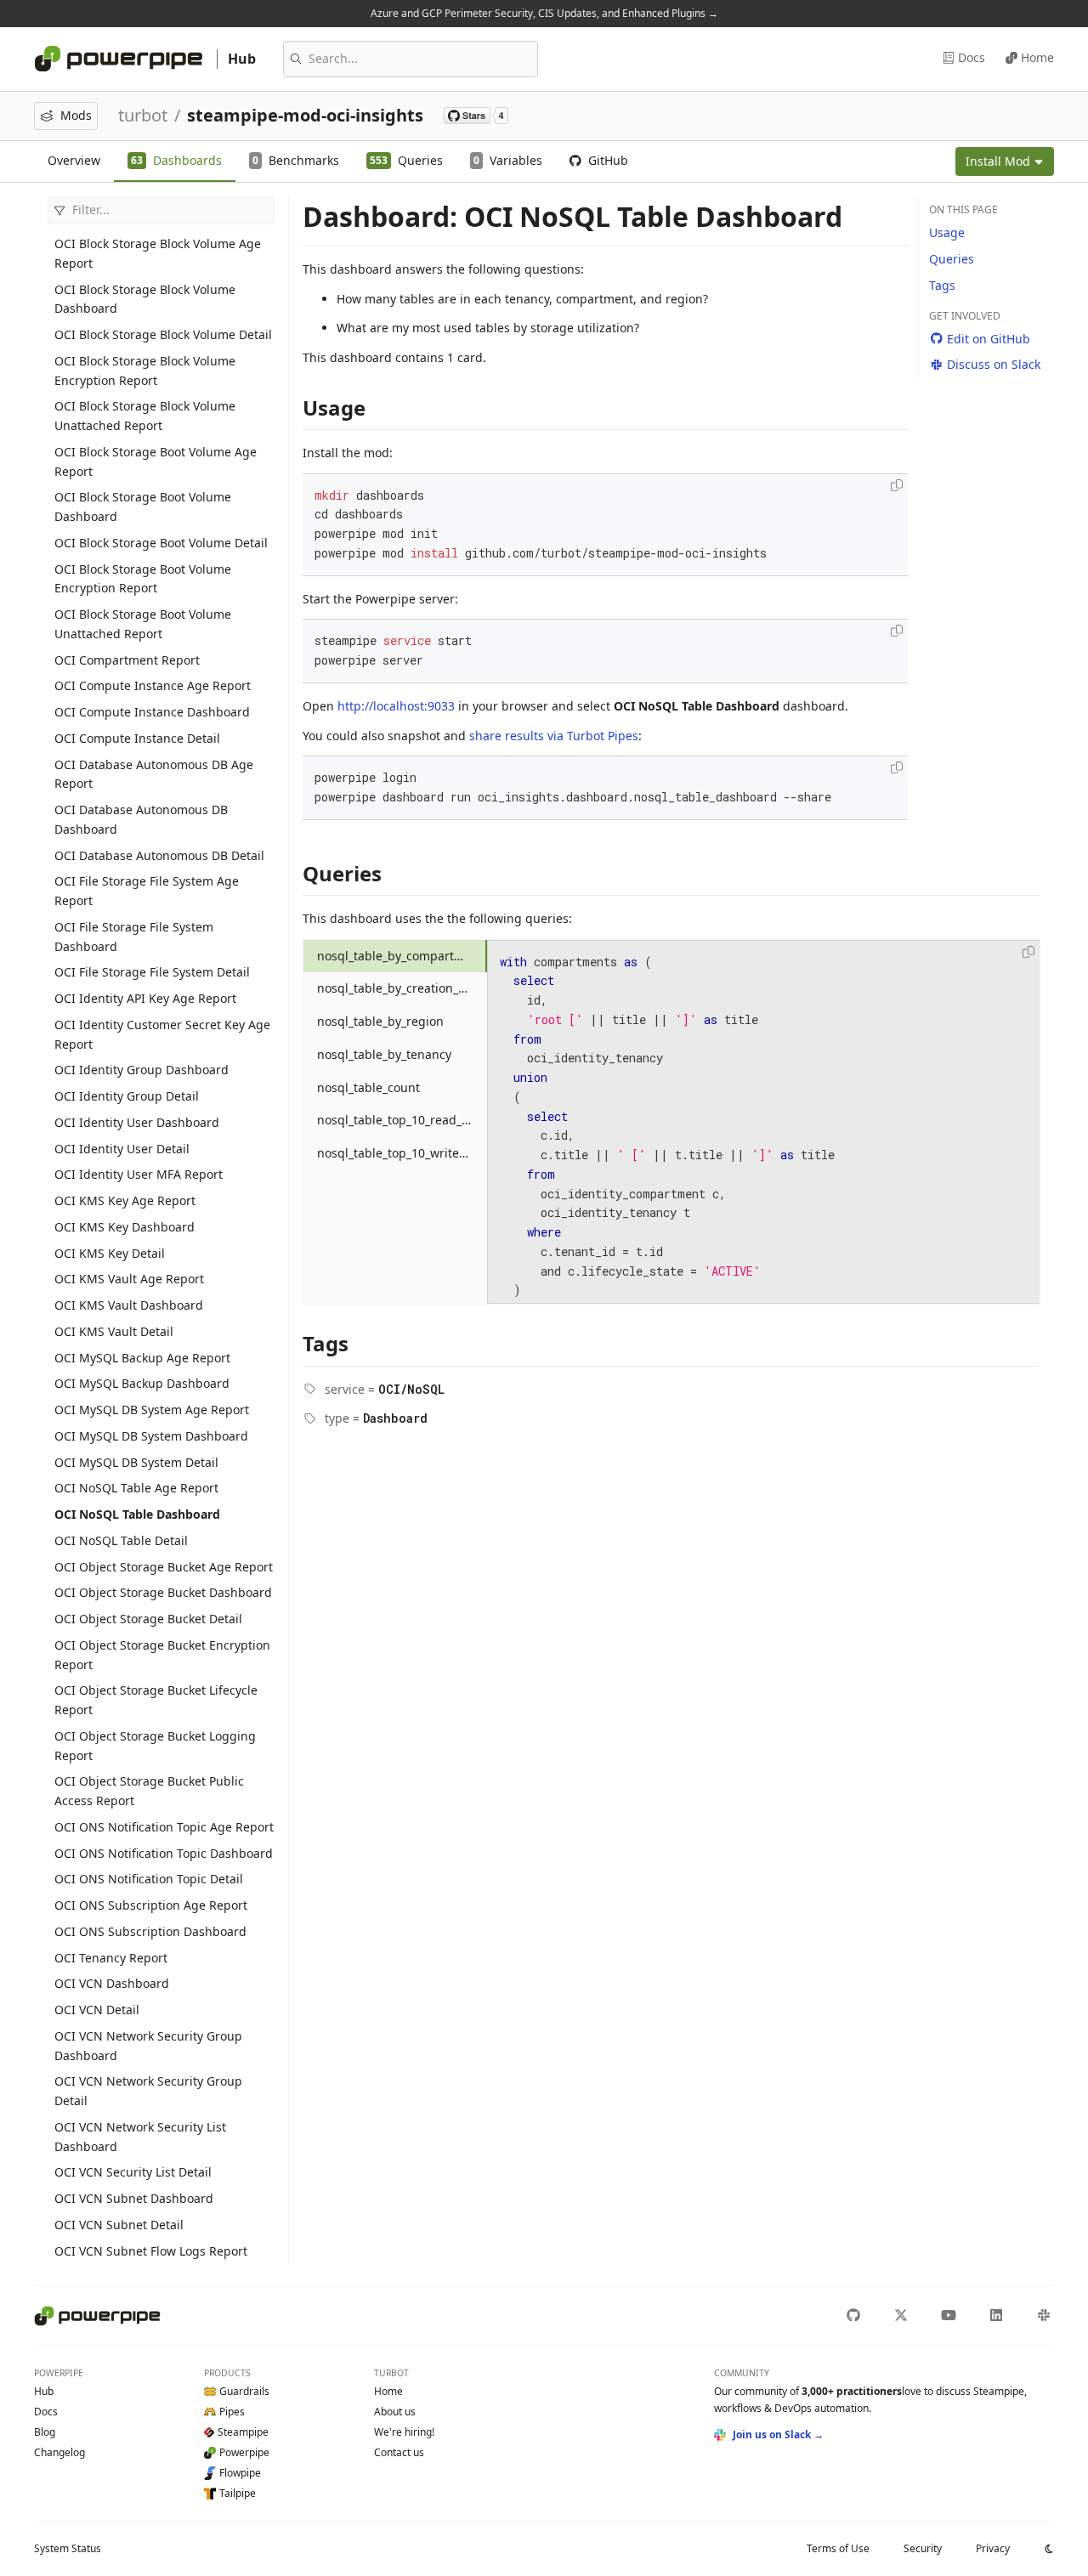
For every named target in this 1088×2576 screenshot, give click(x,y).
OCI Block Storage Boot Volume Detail (161, 543)
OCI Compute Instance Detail (137, 738)
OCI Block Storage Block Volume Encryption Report (145, 371)
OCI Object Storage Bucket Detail (148, 1619)
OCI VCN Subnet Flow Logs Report (151, 2251)
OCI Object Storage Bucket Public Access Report (149, 1791)
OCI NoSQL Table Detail (121, 1540)
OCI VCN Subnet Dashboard (134, 2198)
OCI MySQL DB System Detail (136, 1462)
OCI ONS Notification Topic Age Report (164, 1827)
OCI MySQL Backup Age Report (142, 1358)
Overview (74, 160)
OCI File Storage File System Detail (152, 972)
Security (923, 2548)
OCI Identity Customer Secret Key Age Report (162, 1034)
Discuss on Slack (994, 364)
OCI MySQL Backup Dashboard (142, 1383)
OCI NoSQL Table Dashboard (137, 1514)
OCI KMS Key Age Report (125, 1200)
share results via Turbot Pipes (554, 736)
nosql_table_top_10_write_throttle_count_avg (402, 1153)
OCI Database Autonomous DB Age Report (154, 774)
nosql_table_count (368, 1087)
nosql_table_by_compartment (400, 956)
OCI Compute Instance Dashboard (152, 712)
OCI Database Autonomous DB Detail (159, 855)
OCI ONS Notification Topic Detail (149, 1879)
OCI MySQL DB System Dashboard (151, 1436)
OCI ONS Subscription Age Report (151, 1905)
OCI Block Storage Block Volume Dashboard (145, 299)
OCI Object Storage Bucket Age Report (164, 1567)
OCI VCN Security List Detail (133, 2172)
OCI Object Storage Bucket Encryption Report (162, 1655)
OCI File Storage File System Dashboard (134, 937)
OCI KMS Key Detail (110, 1253)
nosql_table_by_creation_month (402, 988)
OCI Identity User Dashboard (137, 1122)
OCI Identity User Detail (122, 1149)
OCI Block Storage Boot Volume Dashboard (143, 507)
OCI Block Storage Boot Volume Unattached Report (143, 624)
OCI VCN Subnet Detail (119, 2225)
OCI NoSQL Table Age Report (136, 1488)
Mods (76, 115)
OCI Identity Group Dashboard (142, 1070)
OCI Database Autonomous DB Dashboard (141, 819)
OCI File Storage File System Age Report (147, 891)
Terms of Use (838, 2548)
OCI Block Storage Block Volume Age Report (158, 253)
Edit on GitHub (989, 339)
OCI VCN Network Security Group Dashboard (148, 2046)
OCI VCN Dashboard (112, 1983)
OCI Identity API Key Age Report (145, 998)
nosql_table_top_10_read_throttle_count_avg (402, 1120)
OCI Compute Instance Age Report (153, 685)
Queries (952, 259)
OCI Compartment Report (127, 660)
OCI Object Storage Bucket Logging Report (155, 1746)
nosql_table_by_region (380, 1021)
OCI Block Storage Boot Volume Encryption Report (143, 579)
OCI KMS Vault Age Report (129, 1279)
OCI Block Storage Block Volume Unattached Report (145, 416)
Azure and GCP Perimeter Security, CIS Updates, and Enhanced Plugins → (544, 13)
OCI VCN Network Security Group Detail (148, 2091)
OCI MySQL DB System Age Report (152, 1410)
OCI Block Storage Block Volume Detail (163, 334)
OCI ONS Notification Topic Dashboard (164, 1853)
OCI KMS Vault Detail (114, 1331)
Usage (947, 232)
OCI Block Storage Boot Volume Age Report (156, 461)
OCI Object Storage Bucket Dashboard (163, 1592)
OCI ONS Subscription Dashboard (150, 1931)
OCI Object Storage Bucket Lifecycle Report (156, 1700)
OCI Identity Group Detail (127, 1096)
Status (68, 2548)
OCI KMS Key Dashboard (125, 1227)
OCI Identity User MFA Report (139, 1174)
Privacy (993, 2548)
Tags (942, 285)
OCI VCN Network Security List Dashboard (140, 2137)
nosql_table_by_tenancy (384, 1054)
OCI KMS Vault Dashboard (129, 1305)
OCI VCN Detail (97, 2010)
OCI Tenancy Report (111, 1958)
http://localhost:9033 (396, 706)
